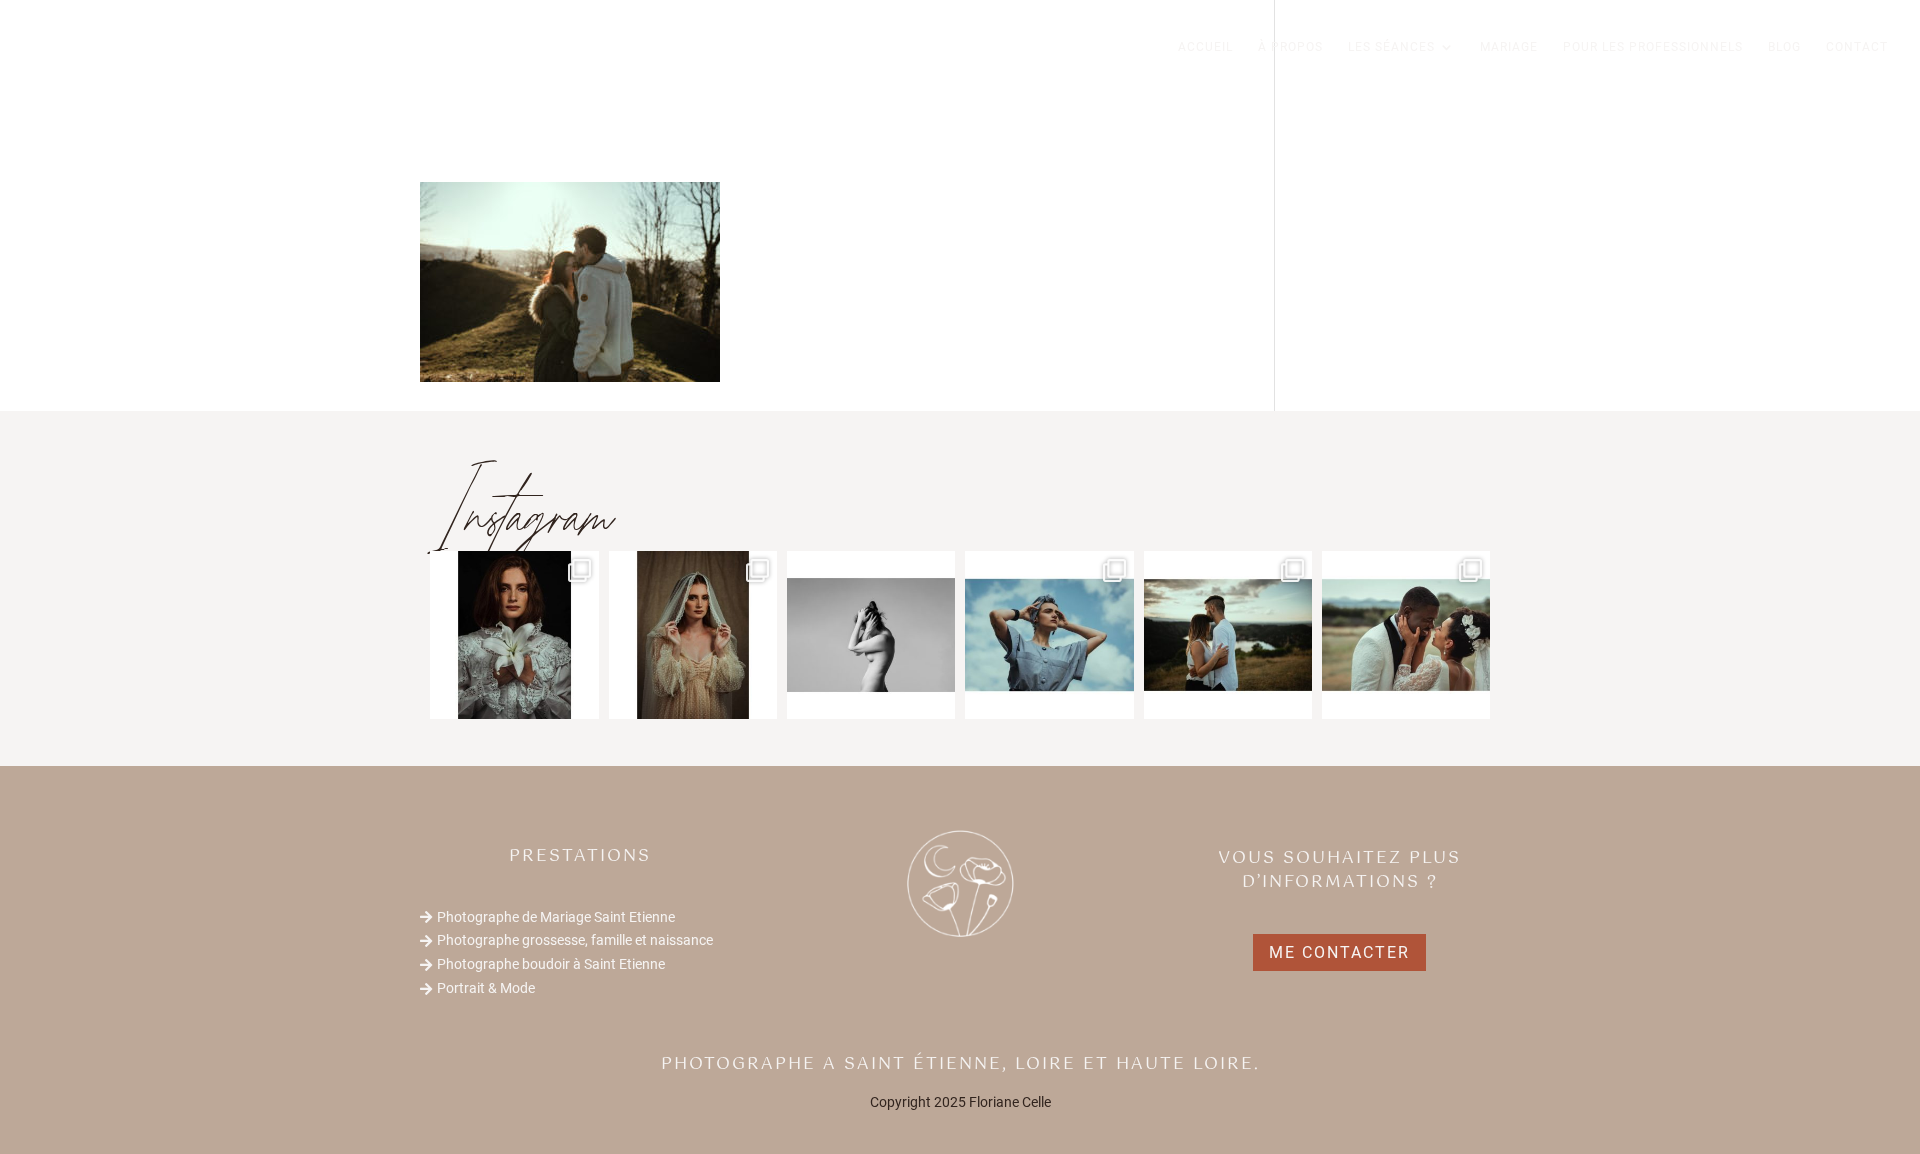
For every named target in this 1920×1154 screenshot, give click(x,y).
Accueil (1205, 47)
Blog (1784, 47)
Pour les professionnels (1653, 47)
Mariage (1509, 47)
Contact (1857, 47)
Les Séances (1391, 47)
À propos (1290, 47)
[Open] (514, 635)
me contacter (1339, 952)
